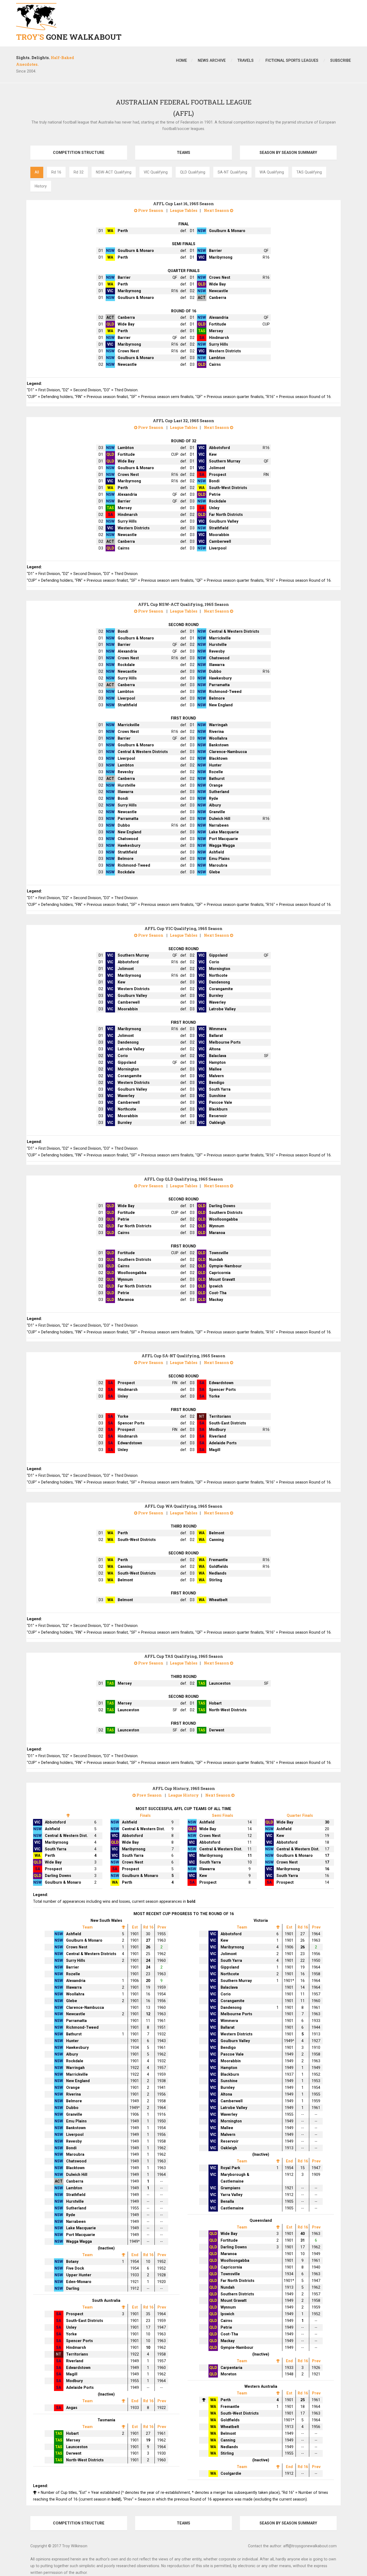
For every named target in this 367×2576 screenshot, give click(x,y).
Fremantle (218, 1560)
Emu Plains (219, 859)
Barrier (215, 251)
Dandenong (220, 982)
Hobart (215, 1703)
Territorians (220, 1416)
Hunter (215, 765)
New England (221, 705)
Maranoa (217, 1233)
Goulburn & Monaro (227, 231)
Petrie (215, 494)
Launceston (220, 1683)
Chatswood (219, 658)
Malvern (216, 1076)
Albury (215, 805)
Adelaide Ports (223, 1443)
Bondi (214, 481)
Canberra (218, 298)
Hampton (217, 1062)
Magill (215, 1450)
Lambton (217, 358)
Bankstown (219, 745)
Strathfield (219, 528)
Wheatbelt (218, 1600)
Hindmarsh (219, 338)
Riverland (218, 1436)
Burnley (216, 996)
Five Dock (75, 2268)
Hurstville (218, 645)
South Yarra (220, 1089)
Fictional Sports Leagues (292, 60)
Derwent (217, 1730)
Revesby (217, 651)
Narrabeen (219, 825)
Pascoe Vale (221, 1102)
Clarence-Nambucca (228, 752)
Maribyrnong (221, 257)
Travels (246, 60)
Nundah (216, 1260)
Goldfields (219, 1566)
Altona (215, 1049)
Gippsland (218, 955)
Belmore (217, 698)
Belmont (217, 1533)
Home (181, 60)
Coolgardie (231, 2473)
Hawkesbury (220, 678)
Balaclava (218, 1056)
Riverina (216, 732)
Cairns (215, 364)
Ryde (214, 798)
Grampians (231, 2188)
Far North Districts (226, 515)
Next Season (217, 210)
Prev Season (150, 210)
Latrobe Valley (222, 1009)
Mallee (215, 1069)
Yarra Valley (231, 2195)
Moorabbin (219, 535)
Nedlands (218, 1573)
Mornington (220, 969)
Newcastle (219, 291)
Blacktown (218, 758)
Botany (72, 2262)
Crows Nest (220, 277)
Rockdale (218, 501)
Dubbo (215, 671)
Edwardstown (221, 1383)
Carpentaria (231, 2368)
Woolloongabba (223, 1219)
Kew (213, 454)
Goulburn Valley (224, 521)
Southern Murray (225, 461)
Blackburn (218, 1109)
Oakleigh (217, 1123)
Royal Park (230, 2168)
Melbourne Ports (225, 1042)
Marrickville (220, 638)
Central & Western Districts (234, 631)
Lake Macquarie (224, 832)
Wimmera (218, 1029)
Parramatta (219, 685)
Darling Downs (222, 1206)
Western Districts (225, 351)
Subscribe (341, 60)
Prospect (218, 475)
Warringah (218, 725)
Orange (216, 785)
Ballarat (216, 1036)
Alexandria (219, 317)
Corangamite (221, 989)
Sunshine (217, 1096)
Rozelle (216, 772)
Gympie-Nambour (225, 1266)
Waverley (217, 1002)
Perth (123, 231)
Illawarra (217, 665)
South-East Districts (228, 1423)
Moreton (229, 2374)
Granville (217, 812)
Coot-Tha (218, 1293)
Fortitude (218, 324)
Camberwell (220, 541)
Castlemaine (232, 2208)
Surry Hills (219, 344)
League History (183, 1795)
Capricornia (220, 1273)
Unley (214, 508)
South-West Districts (228, 488)
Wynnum (217, 1226)
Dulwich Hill (220, 819)
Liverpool (218, 548)
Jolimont (217, 468)
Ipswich (216, 1286)
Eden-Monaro (79, 2282)
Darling (73, 2288)
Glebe (215, 872)
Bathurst (217, 779)
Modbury (217, 1430)
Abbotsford (220, 448)
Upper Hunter (79, 2275)
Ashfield (217, 852)
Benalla (227, 2201)
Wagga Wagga (222, 845)
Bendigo (217, 1083)
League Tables (184, 210)
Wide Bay (217, 284)
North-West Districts (228, 1710)
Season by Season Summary (288, 153)
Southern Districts (226, 1213)
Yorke (214, 1396)
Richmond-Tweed (225, 692)
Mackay (216, 1300)
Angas (72, 2408)
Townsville (219, 1253)
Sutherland (219, 792)
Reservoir (218, 1116)
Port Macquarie (224, 839)
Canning (216, 1540)
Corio (214, 962)
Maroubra (218, 865)
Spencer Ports (222, 1390)
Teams (183, 153)
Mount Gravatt (222, 1279)
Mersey (216, 331)
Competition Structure (79, 153)
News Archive (212, 60)
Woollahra (218, 738)
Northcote (218, 975)
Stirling (216, 1580)
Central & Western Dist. (66, 1836)
